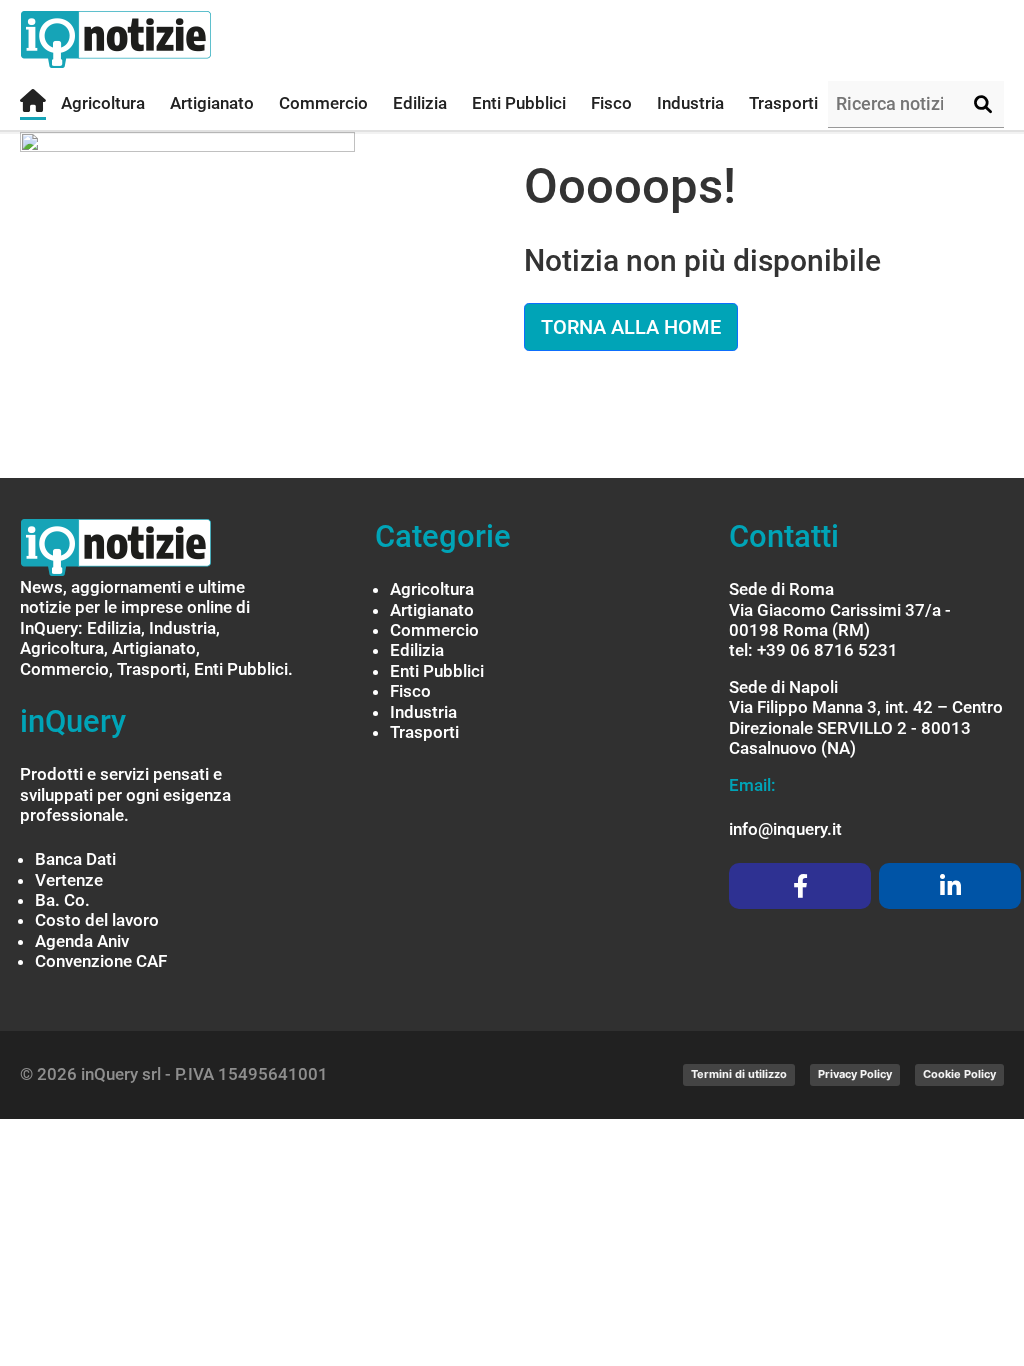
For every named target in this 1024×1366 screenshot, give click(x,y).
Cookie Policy (959, 1074)
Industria (423, 712)
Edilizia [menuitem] (420, 103)
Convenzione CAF (101, 961)
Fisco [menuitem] (611, 103)
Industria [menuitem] (690, 103)
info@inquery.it (785, 829)
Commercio (434, 630)
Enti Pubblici (437, 671)
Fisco (410, 691)
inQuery (73, 721)
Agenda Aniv (82, 941)
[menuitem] (33, 104)
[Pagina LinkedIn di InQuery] (950, 886)
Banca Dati (75, 859)
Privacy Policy (855, 1074)
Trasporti (424, 732)
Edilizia (417, 650)
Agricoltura (432, 589)
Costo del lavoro (97, 920)
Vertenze (69, 880)
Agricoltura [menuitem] (103, 103)
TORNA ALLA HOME (631, 327)
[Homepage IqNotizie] (155, 39)
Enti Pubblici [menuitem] (519, 103)
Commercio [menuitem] (323, 103)
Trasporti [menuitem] (783, 103)
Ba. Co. (62, 900)
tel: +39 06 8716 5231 (813, 650)
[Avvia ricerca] (983, 105)
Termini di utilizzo (739, 1074)
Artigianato (432, 610)
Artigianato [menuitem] (212, 103)
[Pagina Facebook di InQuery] (800, 886)
